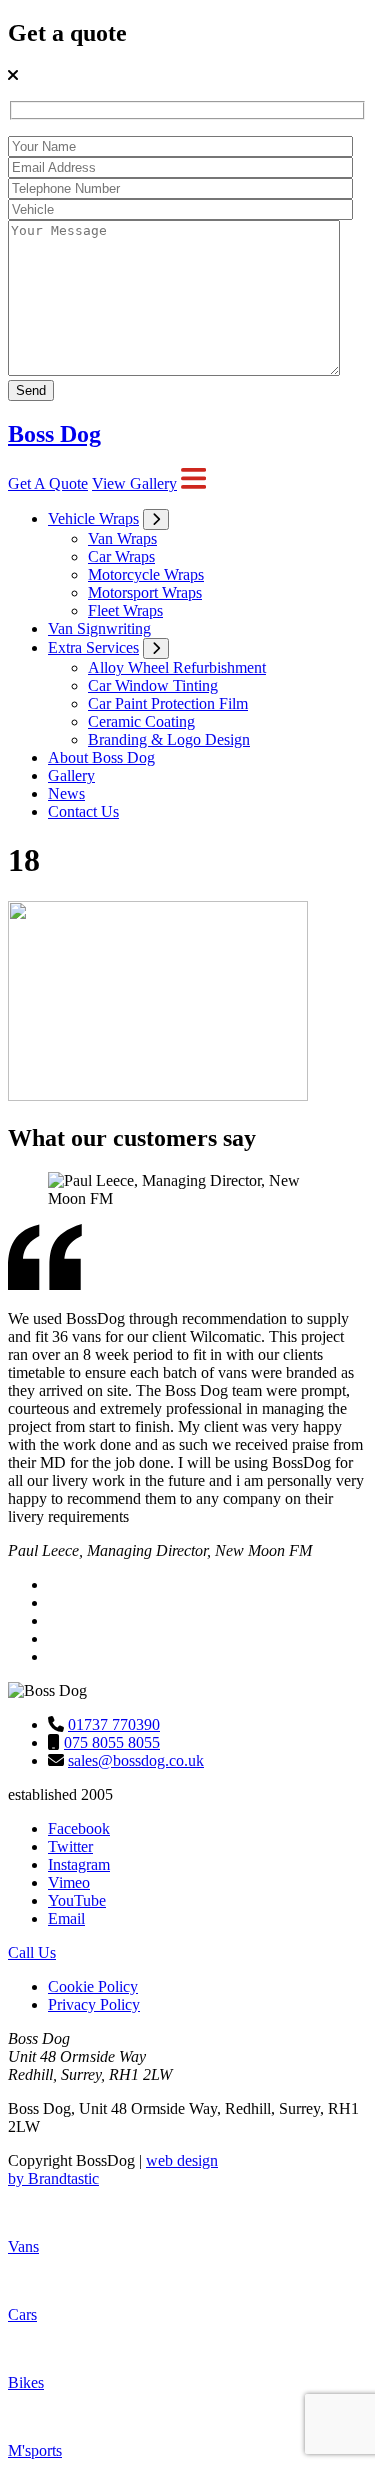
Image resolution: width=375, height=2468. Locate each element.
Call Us (32, 1952)
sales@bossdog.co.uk (136, 1760)
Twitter (70, 1846)
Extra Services (93, 647)
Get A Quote (48, 483)
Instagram (79, 1864)
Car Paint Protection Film (168, 703)
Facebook (79, 1828)
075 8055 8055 (112, 1742)
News (66, 793)
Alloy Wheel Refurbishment (177, 667)
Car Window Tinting (153, 685)
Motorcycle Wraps (146, 574)
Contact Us (83, 811)
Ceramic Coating (141, 721)
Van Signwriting (99, 628)
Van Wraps (122, 538)
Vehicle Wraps (93, 518)
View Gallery (134, 483)
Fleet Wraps (125, 610)
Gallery (71, 775)
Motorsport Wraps (145, 592)
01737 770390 (114, 1724)
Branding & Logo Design (169, 739)
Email (66, 1918)
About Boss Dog (101, 757)
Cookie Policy (93, 1986)
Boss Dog (54, 434)
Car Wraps (121, 556)
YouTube (77, 1900)
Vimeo (69, 1882)
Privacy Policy (94, 2004)
